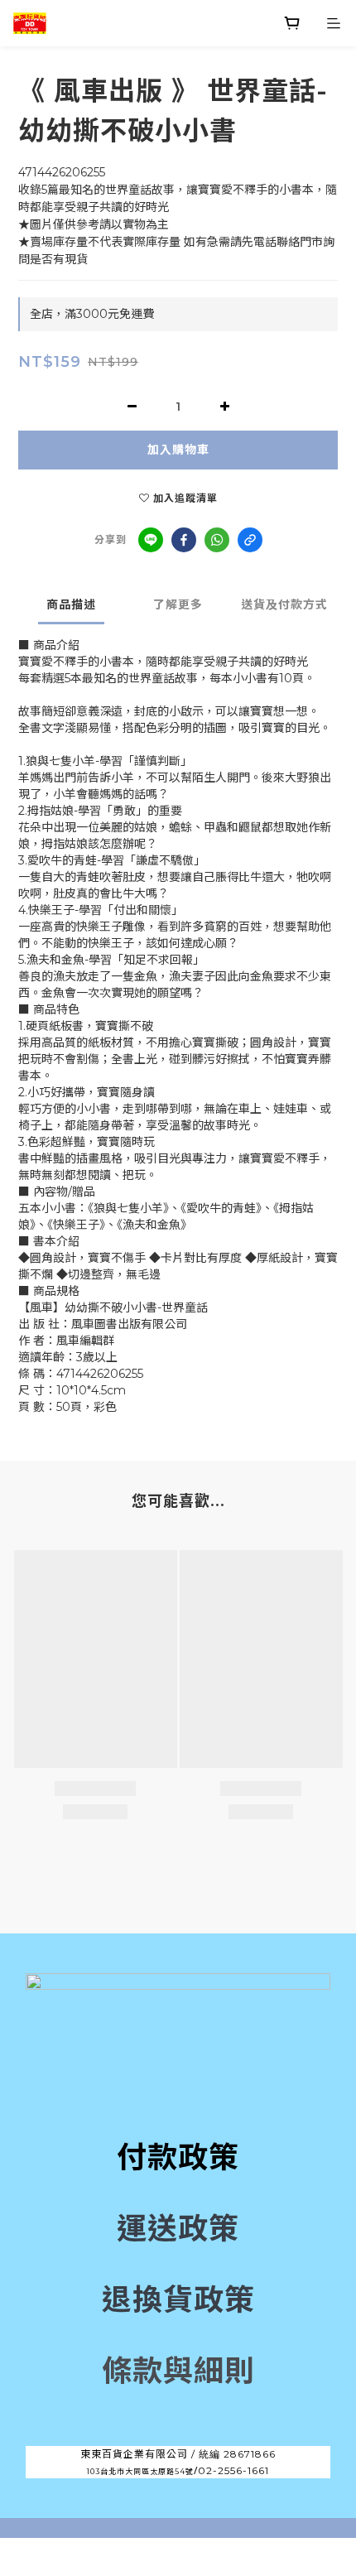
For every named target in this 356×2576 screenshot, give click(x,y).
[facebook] (184, 540)
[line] (151, 540)
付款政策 (178, 2157)
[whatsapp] (217, 540)
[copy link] (250, 540)
